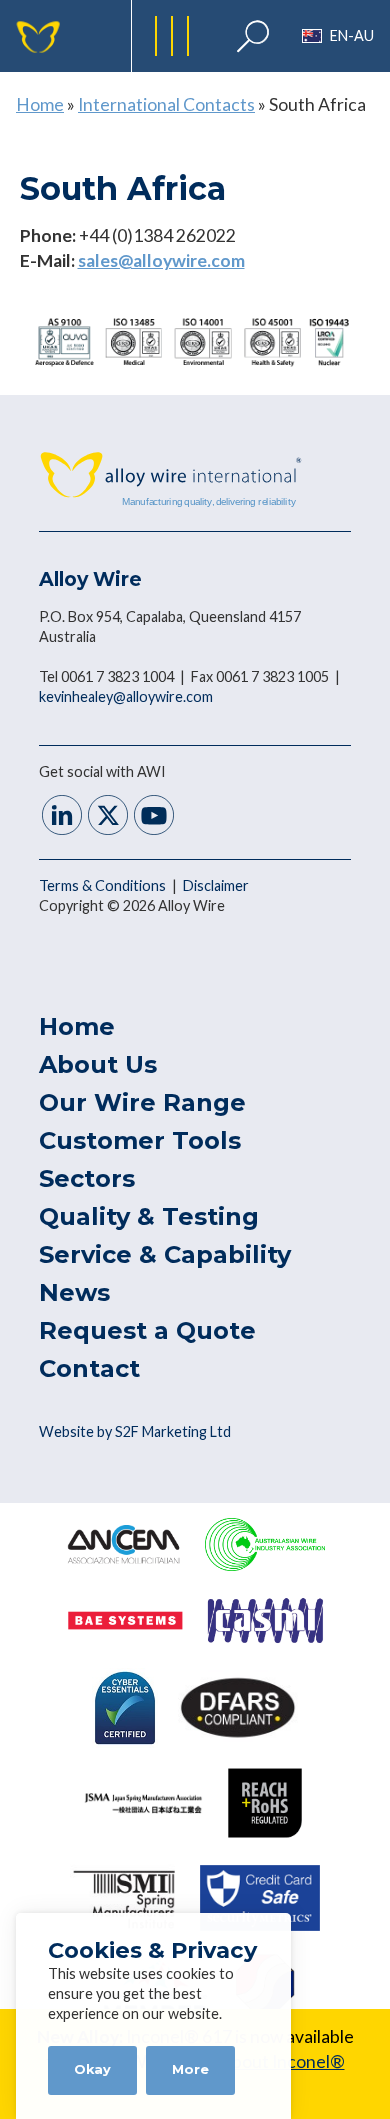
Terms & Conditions (104, 885)
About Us (98, 1064)
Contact (89, 1368)
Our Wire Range (142, 1102)
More (190, 2069)
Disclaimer (216, 885)
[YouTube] (154, 817)
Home (40, 104)
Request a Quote (147, 1330)
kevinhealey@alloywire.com (126, 696)
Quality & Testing (149, 1216)
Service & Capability (165, 1254)
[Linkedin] (62, 817)
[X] (108, 817)
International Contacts (166, 104)
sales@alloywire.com (161, 260)
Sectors (87, 1178)
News (74, 1292)
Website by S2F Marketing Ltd (135, 1431)
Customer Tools (140, 1140)
